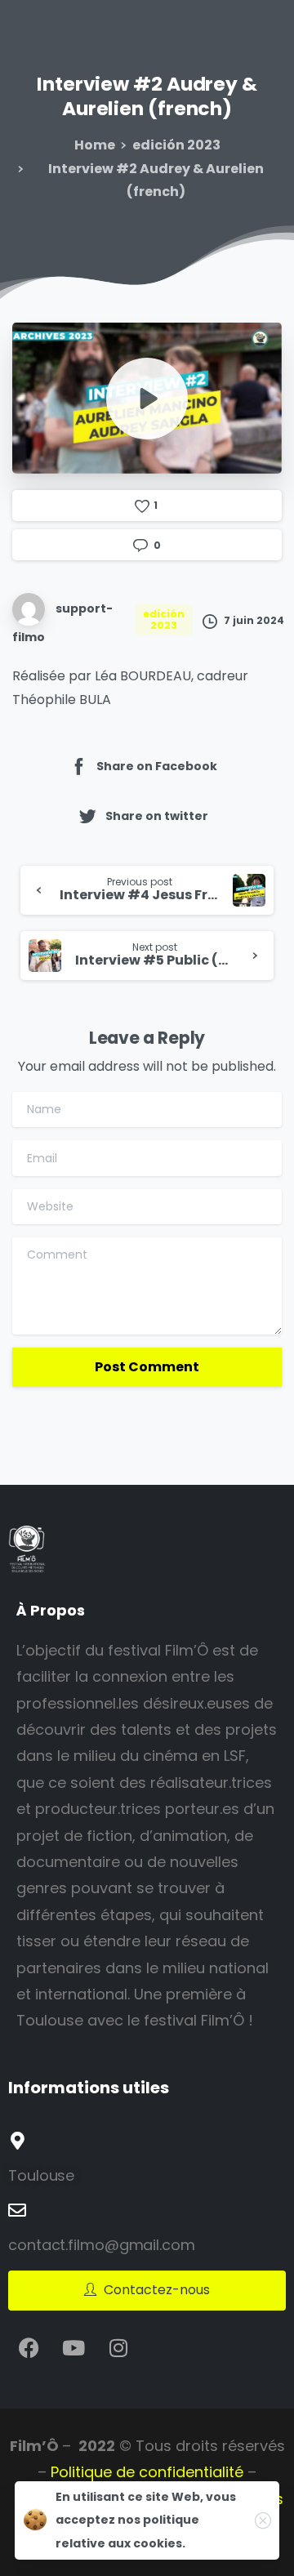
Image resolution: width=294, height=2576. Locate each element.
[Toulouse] (17, 2141)
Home (95, 145)
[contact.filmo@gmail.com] (17, 2210)
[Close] (263, 2520)
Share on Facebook (157, 766)
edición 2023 (176, 145)
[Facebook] (29, 2347)
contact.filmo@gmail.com (102, 2245)
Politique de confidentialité (147, 2472)
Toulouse (41, 2175)
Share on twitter (157, 816)
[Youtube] (73, 2347)
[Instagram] (118, 2347)
